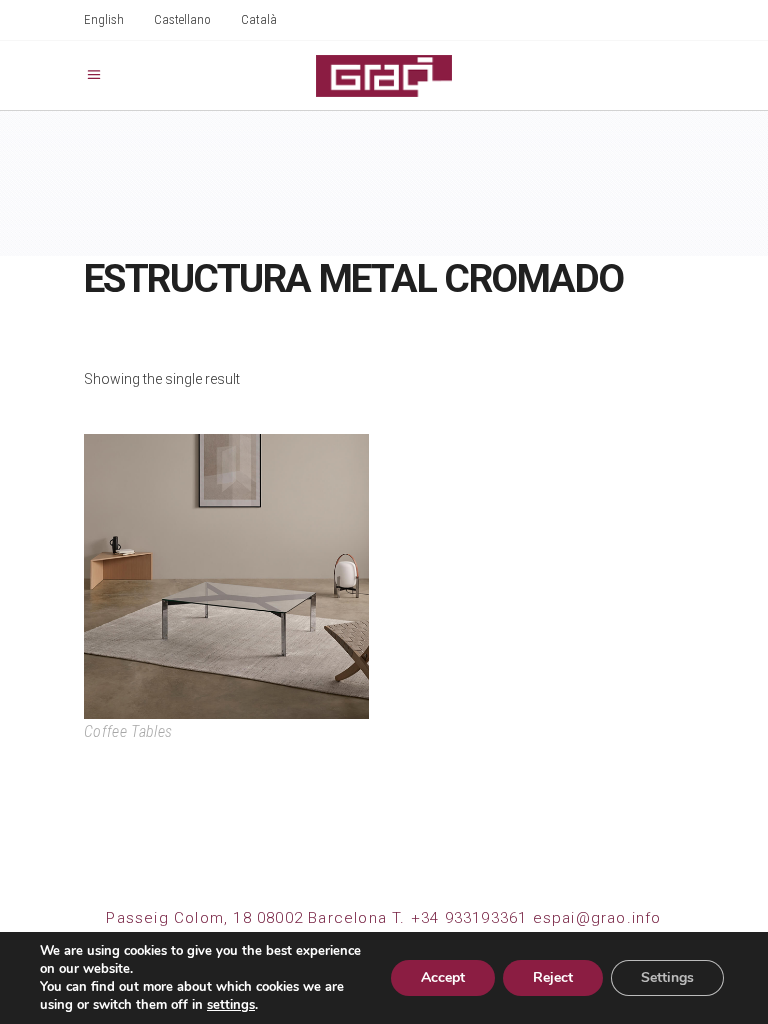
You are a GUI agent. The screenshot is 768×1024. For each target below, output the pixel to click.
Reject (553, 977)
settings (231, 1005)
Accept (443, 977)
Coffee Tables (128, 731)
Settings (667, 977)
